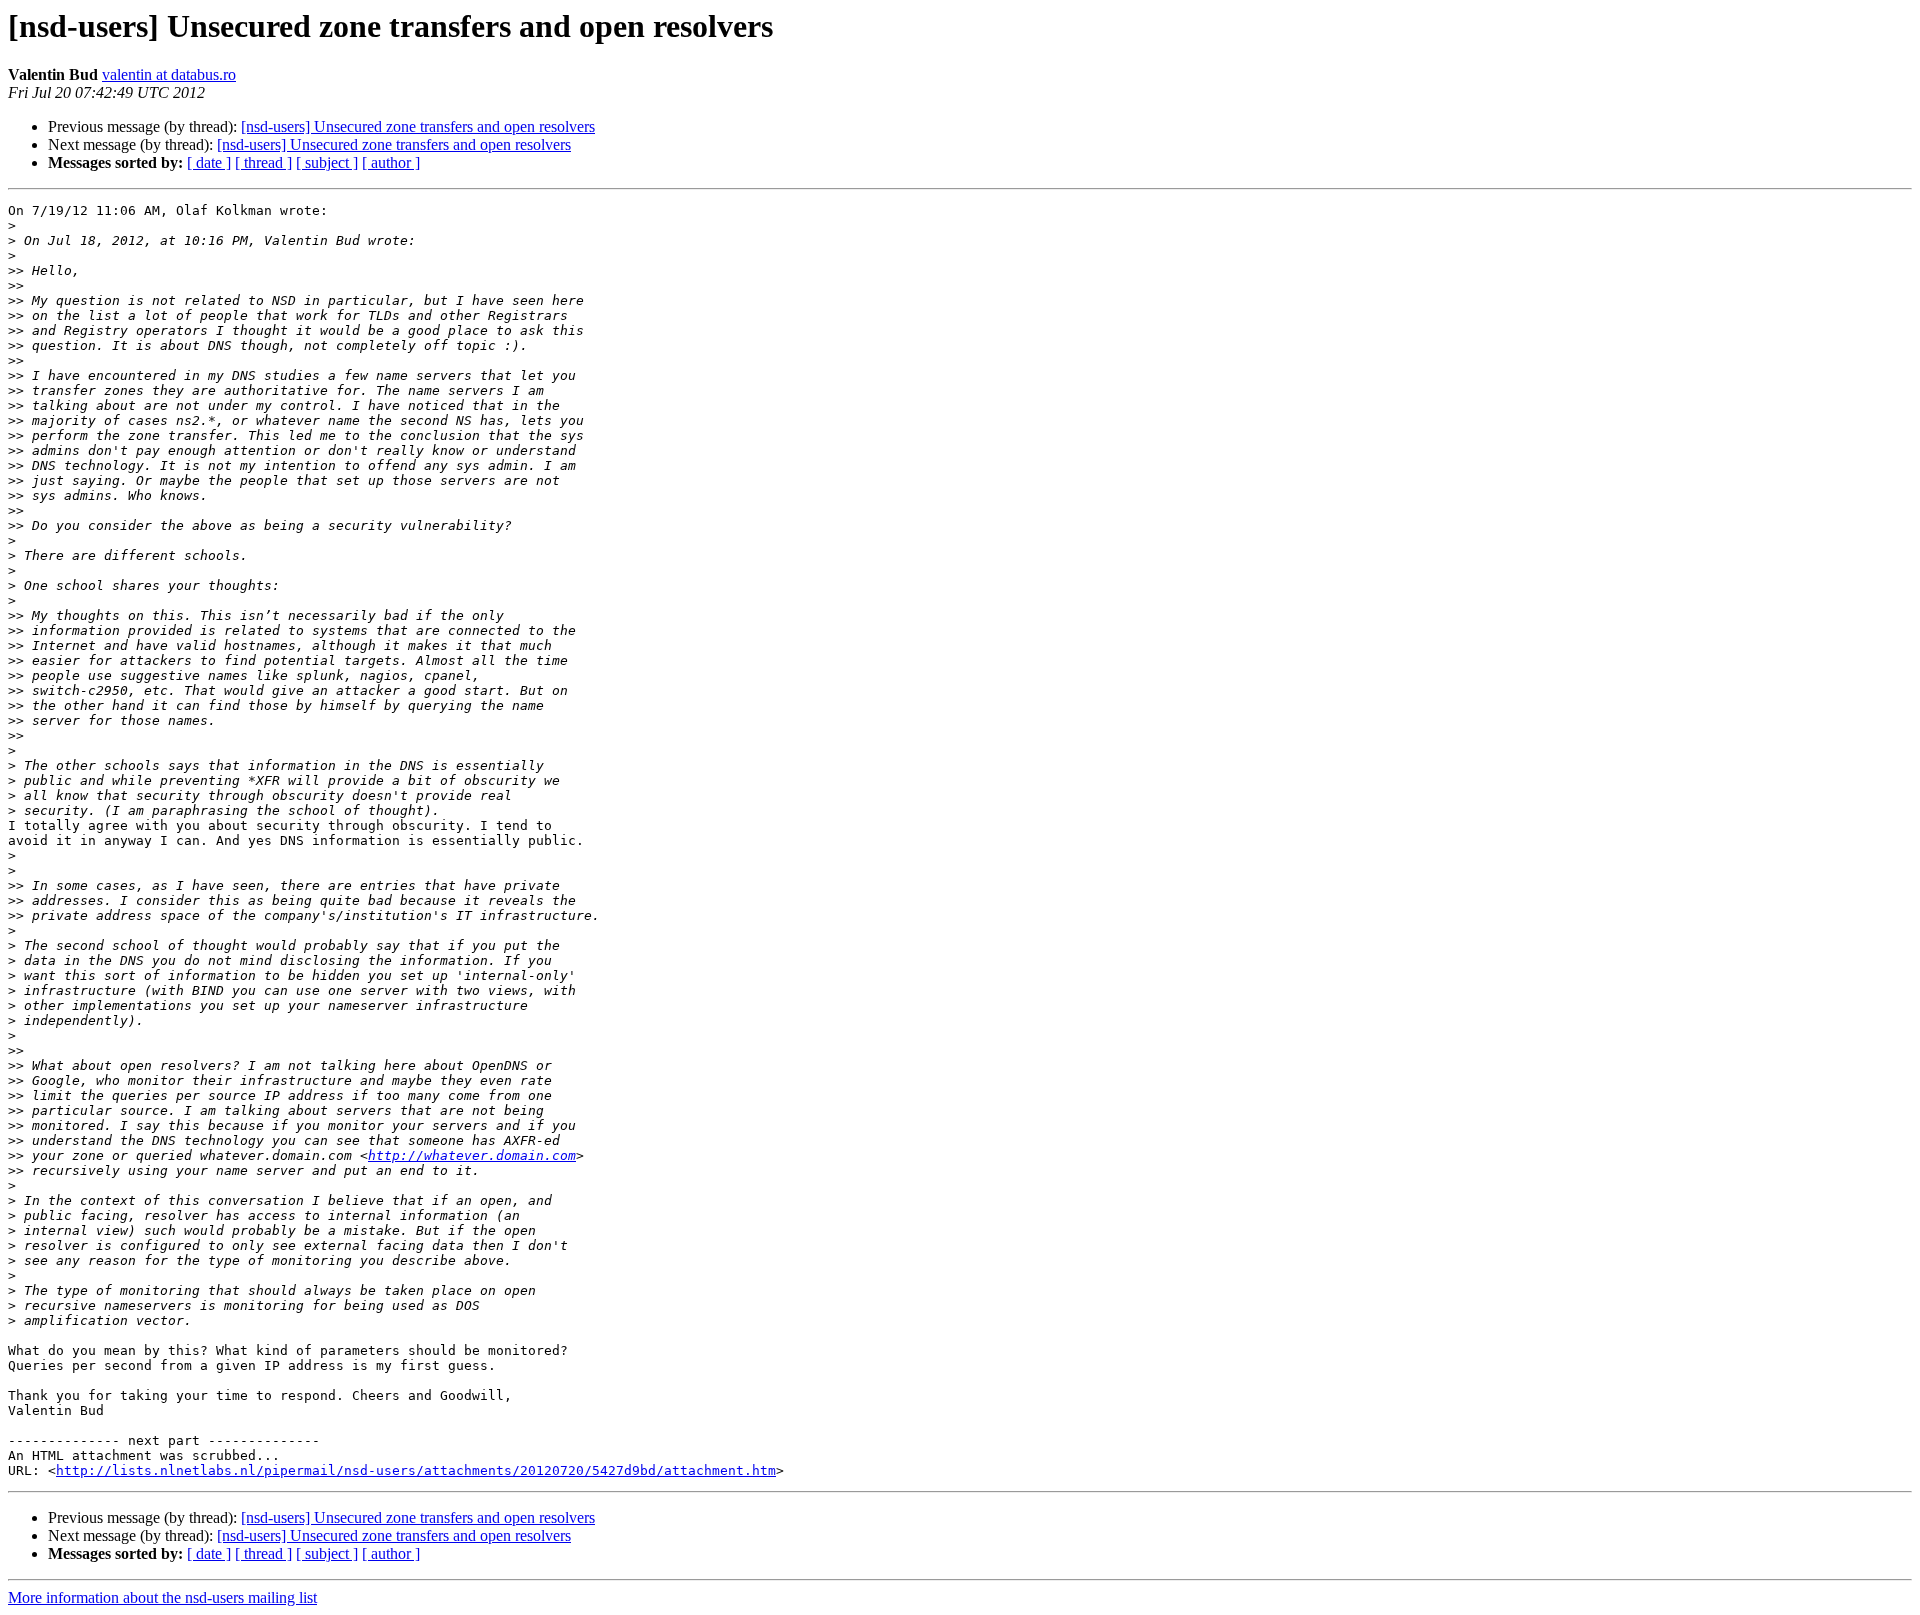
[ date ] (209, 162)
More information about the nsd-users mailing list (162, 1597)
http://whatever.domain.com (472, 1155)
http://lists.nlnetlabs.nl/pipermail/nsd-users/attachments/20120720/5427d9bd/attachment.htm (416, 1470)
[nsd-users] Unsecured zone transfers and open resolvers (418, 126)
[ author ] (391, 162)
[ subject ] (327, 162)
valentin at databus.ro (169, 74)
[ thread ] (263, 162)
